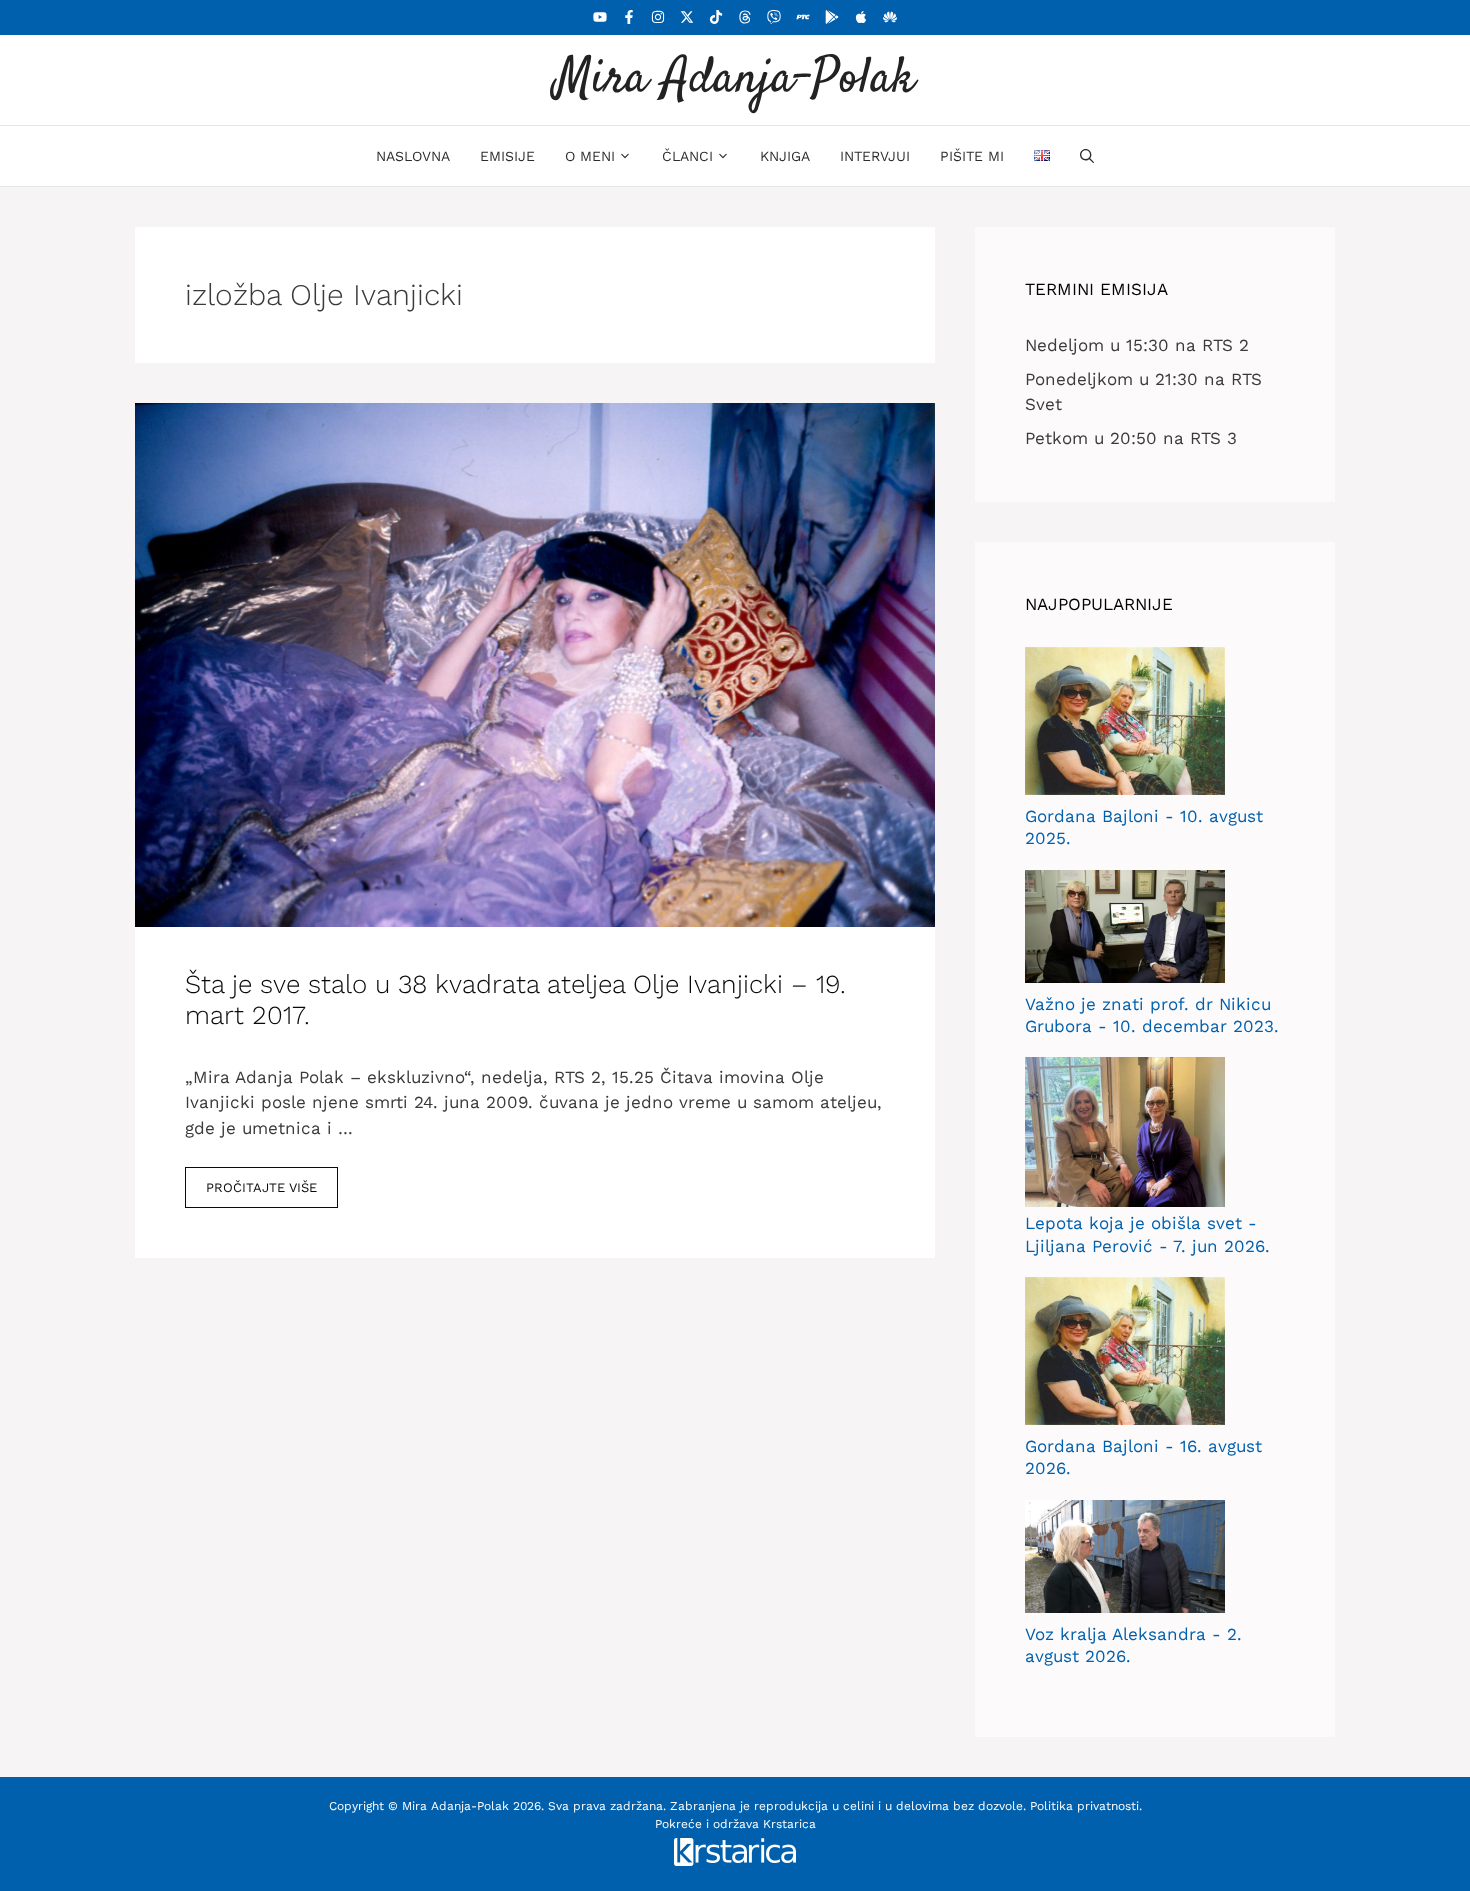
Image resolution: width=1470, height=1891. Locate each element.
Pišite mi (972, 156)
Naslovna (413, 156)
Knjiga (785, 156)
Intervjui (875, 156)
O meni (590, 156)
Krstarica (789, 1824)
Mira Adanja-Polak (735, 79)
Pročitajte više (261, 1187)
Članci (687, 156)
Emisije (507, 156)
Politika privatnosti (1084, 1806)
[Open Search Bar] (1087, 156)
